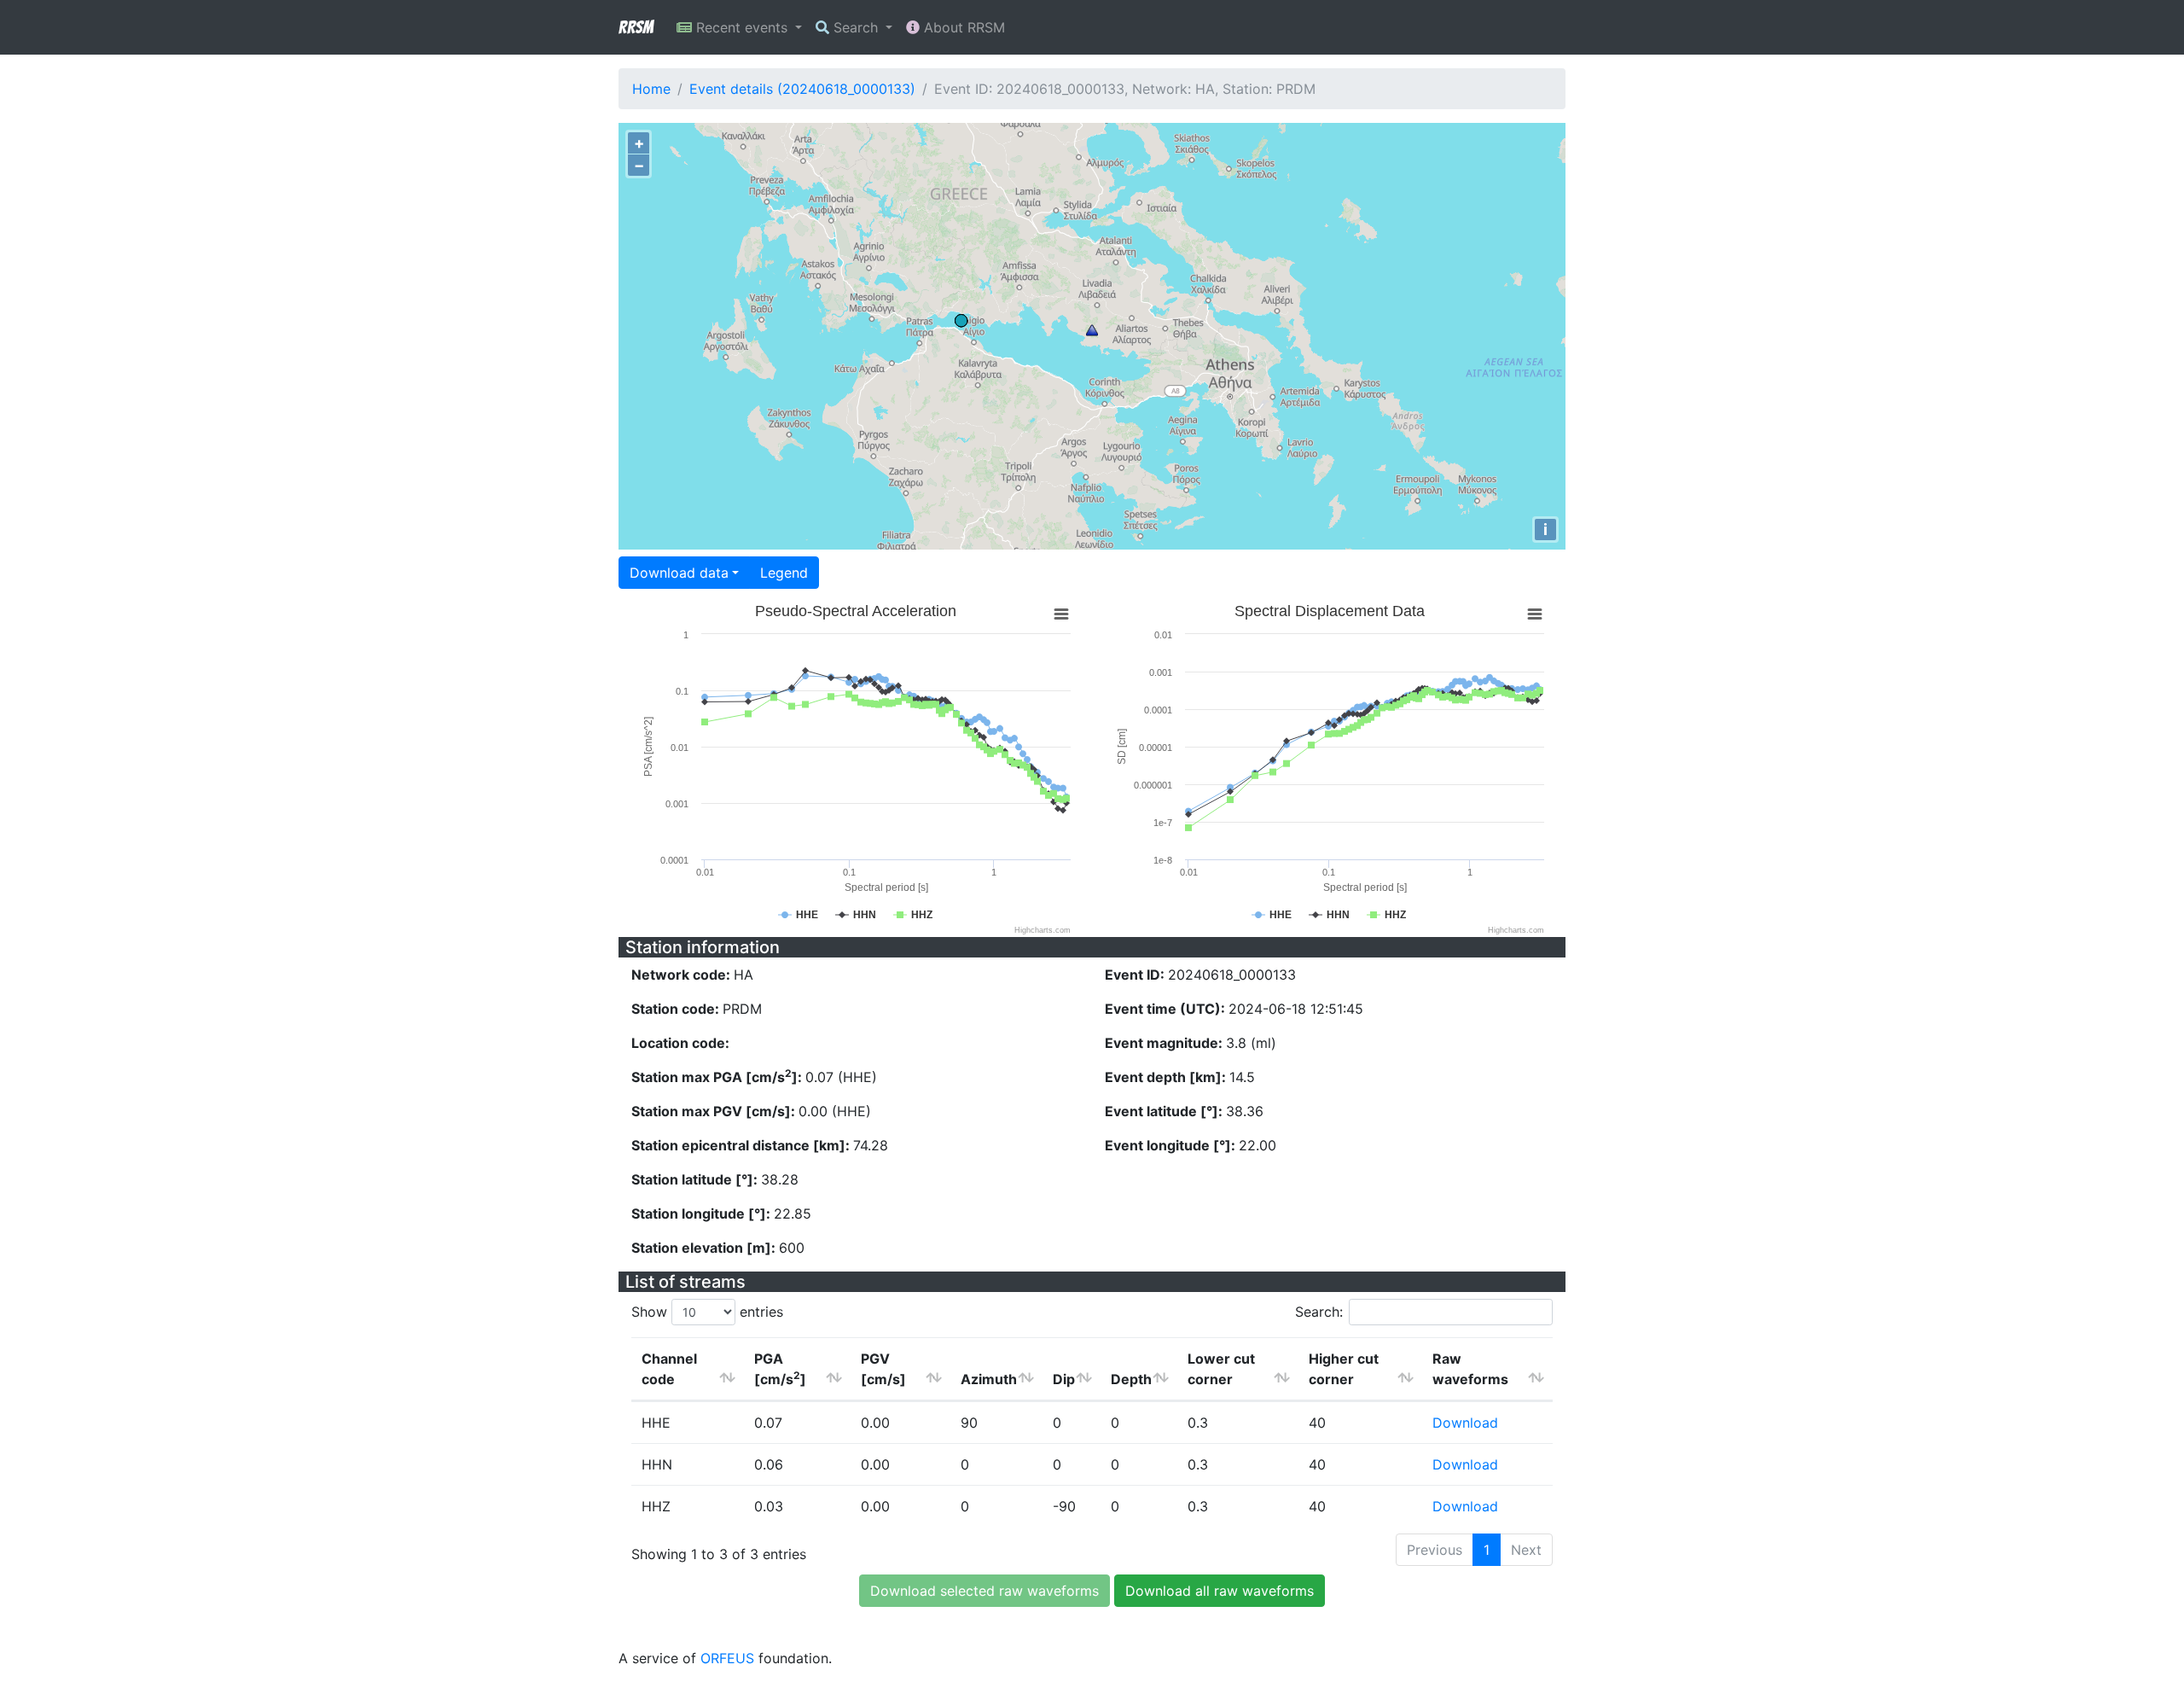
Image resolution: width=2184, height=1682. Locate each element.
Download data (679, 573)
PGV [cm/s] (883, 1369)
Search (856, 27)
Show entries (707, 1312)
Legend (784, 573)
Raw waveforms (1470, 1369)
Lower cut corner (1221, 1369)
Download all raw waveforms (1220, 1591)
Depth (1131, 1379)
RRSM (636, 27)
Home (651, 89)
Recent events (742, 27)
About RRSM (962, 27)
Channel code (669, 1369)
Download (1465, 1423)
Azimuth (989, 1379)
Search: (1319, 1312)
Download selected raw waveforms (985, 1591)
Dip (1064, 1379)
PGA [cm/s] (780, 1369)
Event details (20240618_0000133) (802, 89)
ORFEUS (727, 1658)
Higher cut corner (1344, 1369)
